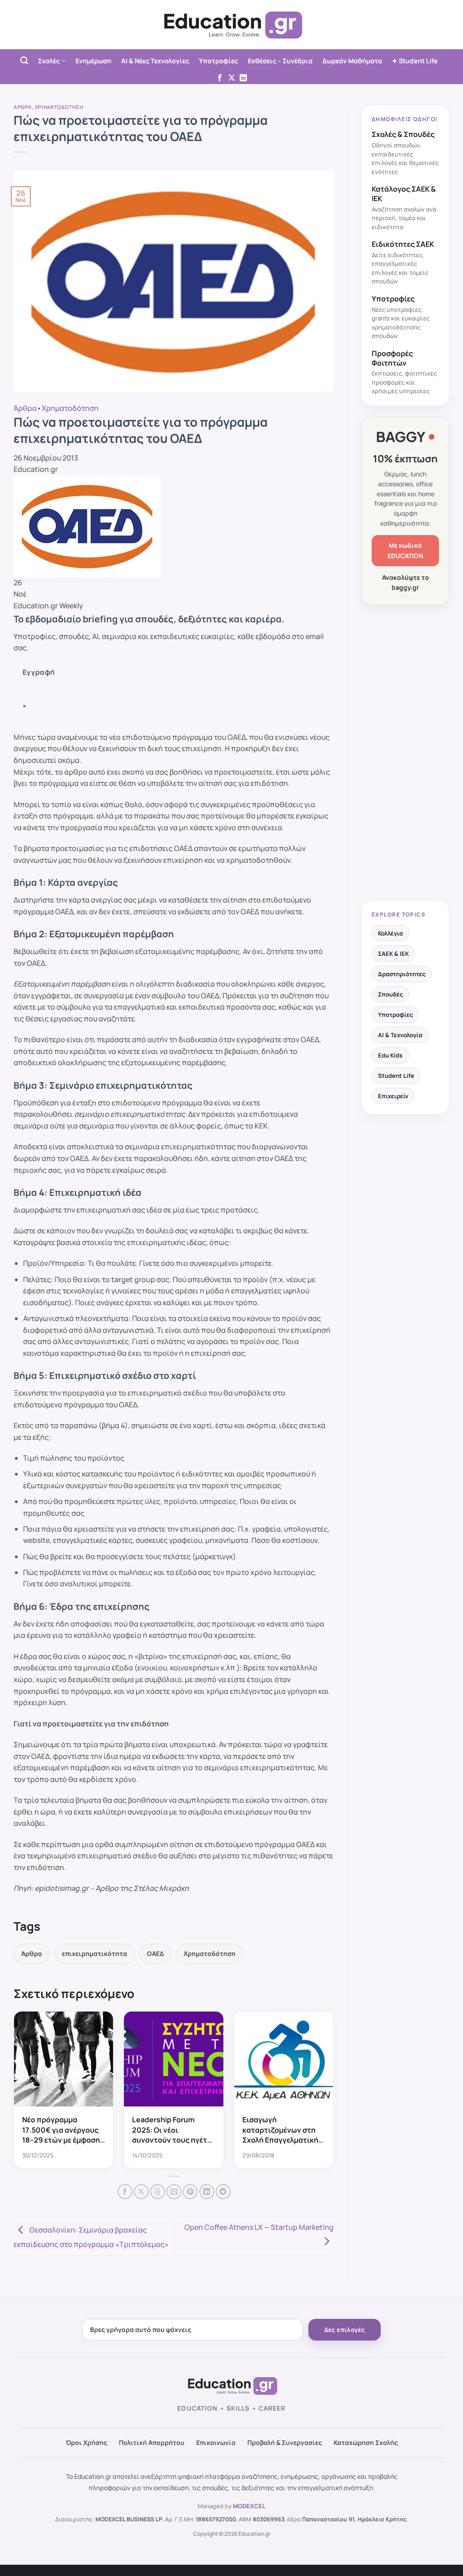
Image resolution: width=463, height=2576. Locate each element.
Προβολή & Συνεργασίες (285, 2442)
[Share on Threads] (158, 2192)
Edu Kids (390, 1055)
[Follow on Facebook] (220, 78)
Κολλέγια (390, 933)
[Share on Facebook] (125, 2192)
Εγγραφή (39, 672)
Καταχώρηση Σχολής (366, 2442)
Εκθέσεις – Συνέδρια (280, 61)
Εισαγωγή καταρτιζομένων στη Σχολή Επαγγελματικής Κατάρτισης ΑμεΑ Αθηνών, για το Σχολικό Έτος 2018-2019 (284, 2145)
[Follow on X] (231, 78)
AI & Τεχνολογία (400, 1035)
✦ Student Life (415, 61)
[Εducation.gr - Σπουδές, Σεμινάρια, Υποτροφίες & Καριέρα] (231, 25)
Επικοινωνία (216, 2442)
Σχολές (49, 61)
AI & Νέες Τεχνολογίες (155, 61)
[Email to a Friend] (174, 2192)
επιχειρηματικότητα (94, 1953)
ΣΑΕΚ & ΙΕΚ (393, 954)
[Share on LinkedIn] (207, 2192)
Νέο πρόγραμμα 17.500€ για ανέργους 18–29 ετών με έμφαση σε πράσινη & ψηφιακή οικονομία (61, 2140)
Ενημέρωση (93, 61)
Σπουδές (390, 994)
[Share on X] (141, 2192)
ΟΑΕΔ (155, 1953)
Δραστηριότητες (402, 974)
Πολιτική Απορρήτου (152, 2442)
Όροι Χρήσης (86, 2442)
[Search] (24, 61)
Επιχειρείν (393, 1096)
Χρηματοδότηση (59, 107)
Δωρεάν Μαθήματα (352, 61)
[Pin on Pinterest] (190, 2192)
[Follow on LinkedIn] (243, 78)
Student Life (396, 1076)
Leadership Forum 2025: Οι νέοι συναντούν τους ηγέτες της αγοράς (173, 2135)
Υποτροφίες (218, 61)
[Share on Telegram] (223, 2192)
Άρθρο (32, 1953)
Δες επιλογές (345, 2330)
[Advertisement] (405, 753)
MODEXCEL (249, 2506)
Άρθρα (23, 107)
